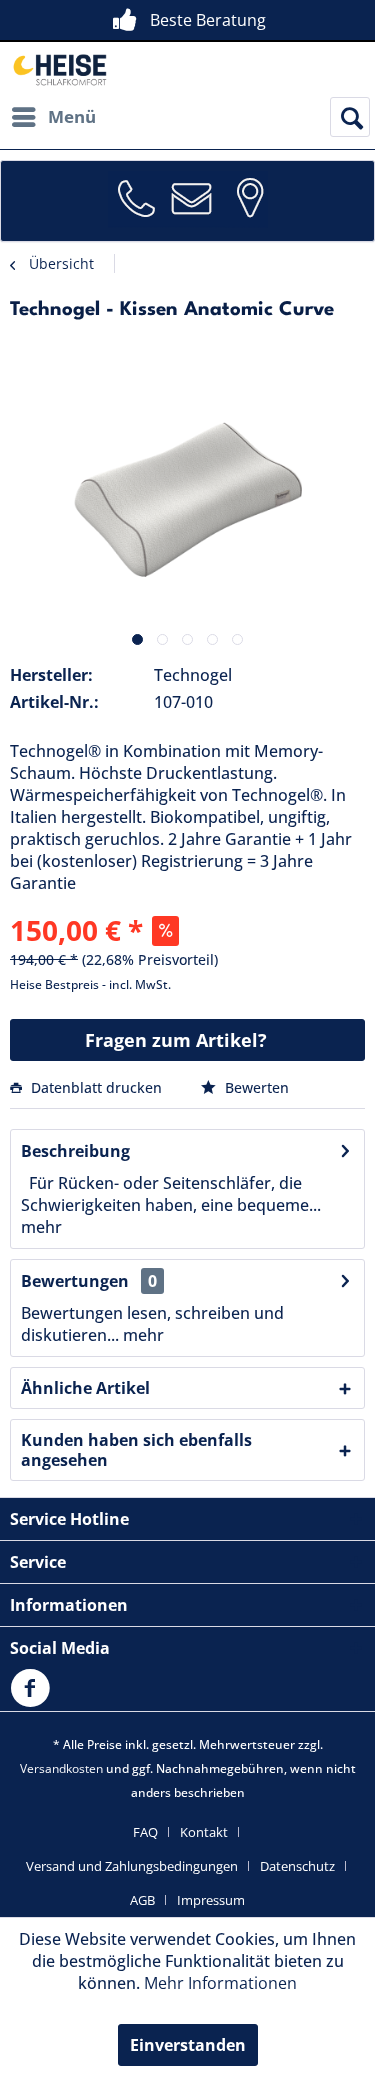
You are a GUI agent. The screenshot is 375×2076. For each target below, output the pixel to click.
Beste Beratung (208, 20)
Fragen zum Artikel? (176, 1040)
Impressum (211, 1900)
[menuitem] (53, 117)
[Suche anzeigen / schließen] (350, 117)
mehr (41, 1227)
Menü (72, 116)
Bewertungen (75, 1281)
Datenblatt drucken (96, 1087)
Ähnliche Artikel (85, 1388)
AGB (142, 1900)
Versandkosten (61, 1768)
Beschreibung (75, 1151)
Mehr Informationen (220, 1983)
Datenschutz (297, 1866)
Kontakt (204, 1832)
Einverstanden (188, 2045)
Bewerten (255, 1087)
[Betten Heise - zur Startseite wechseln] (58, 69)
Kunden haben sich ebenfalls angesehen (136, 1450)
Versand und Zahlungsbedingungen (132, 1866)
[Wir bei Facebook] (35, 1700)
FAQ (145, 1832)
